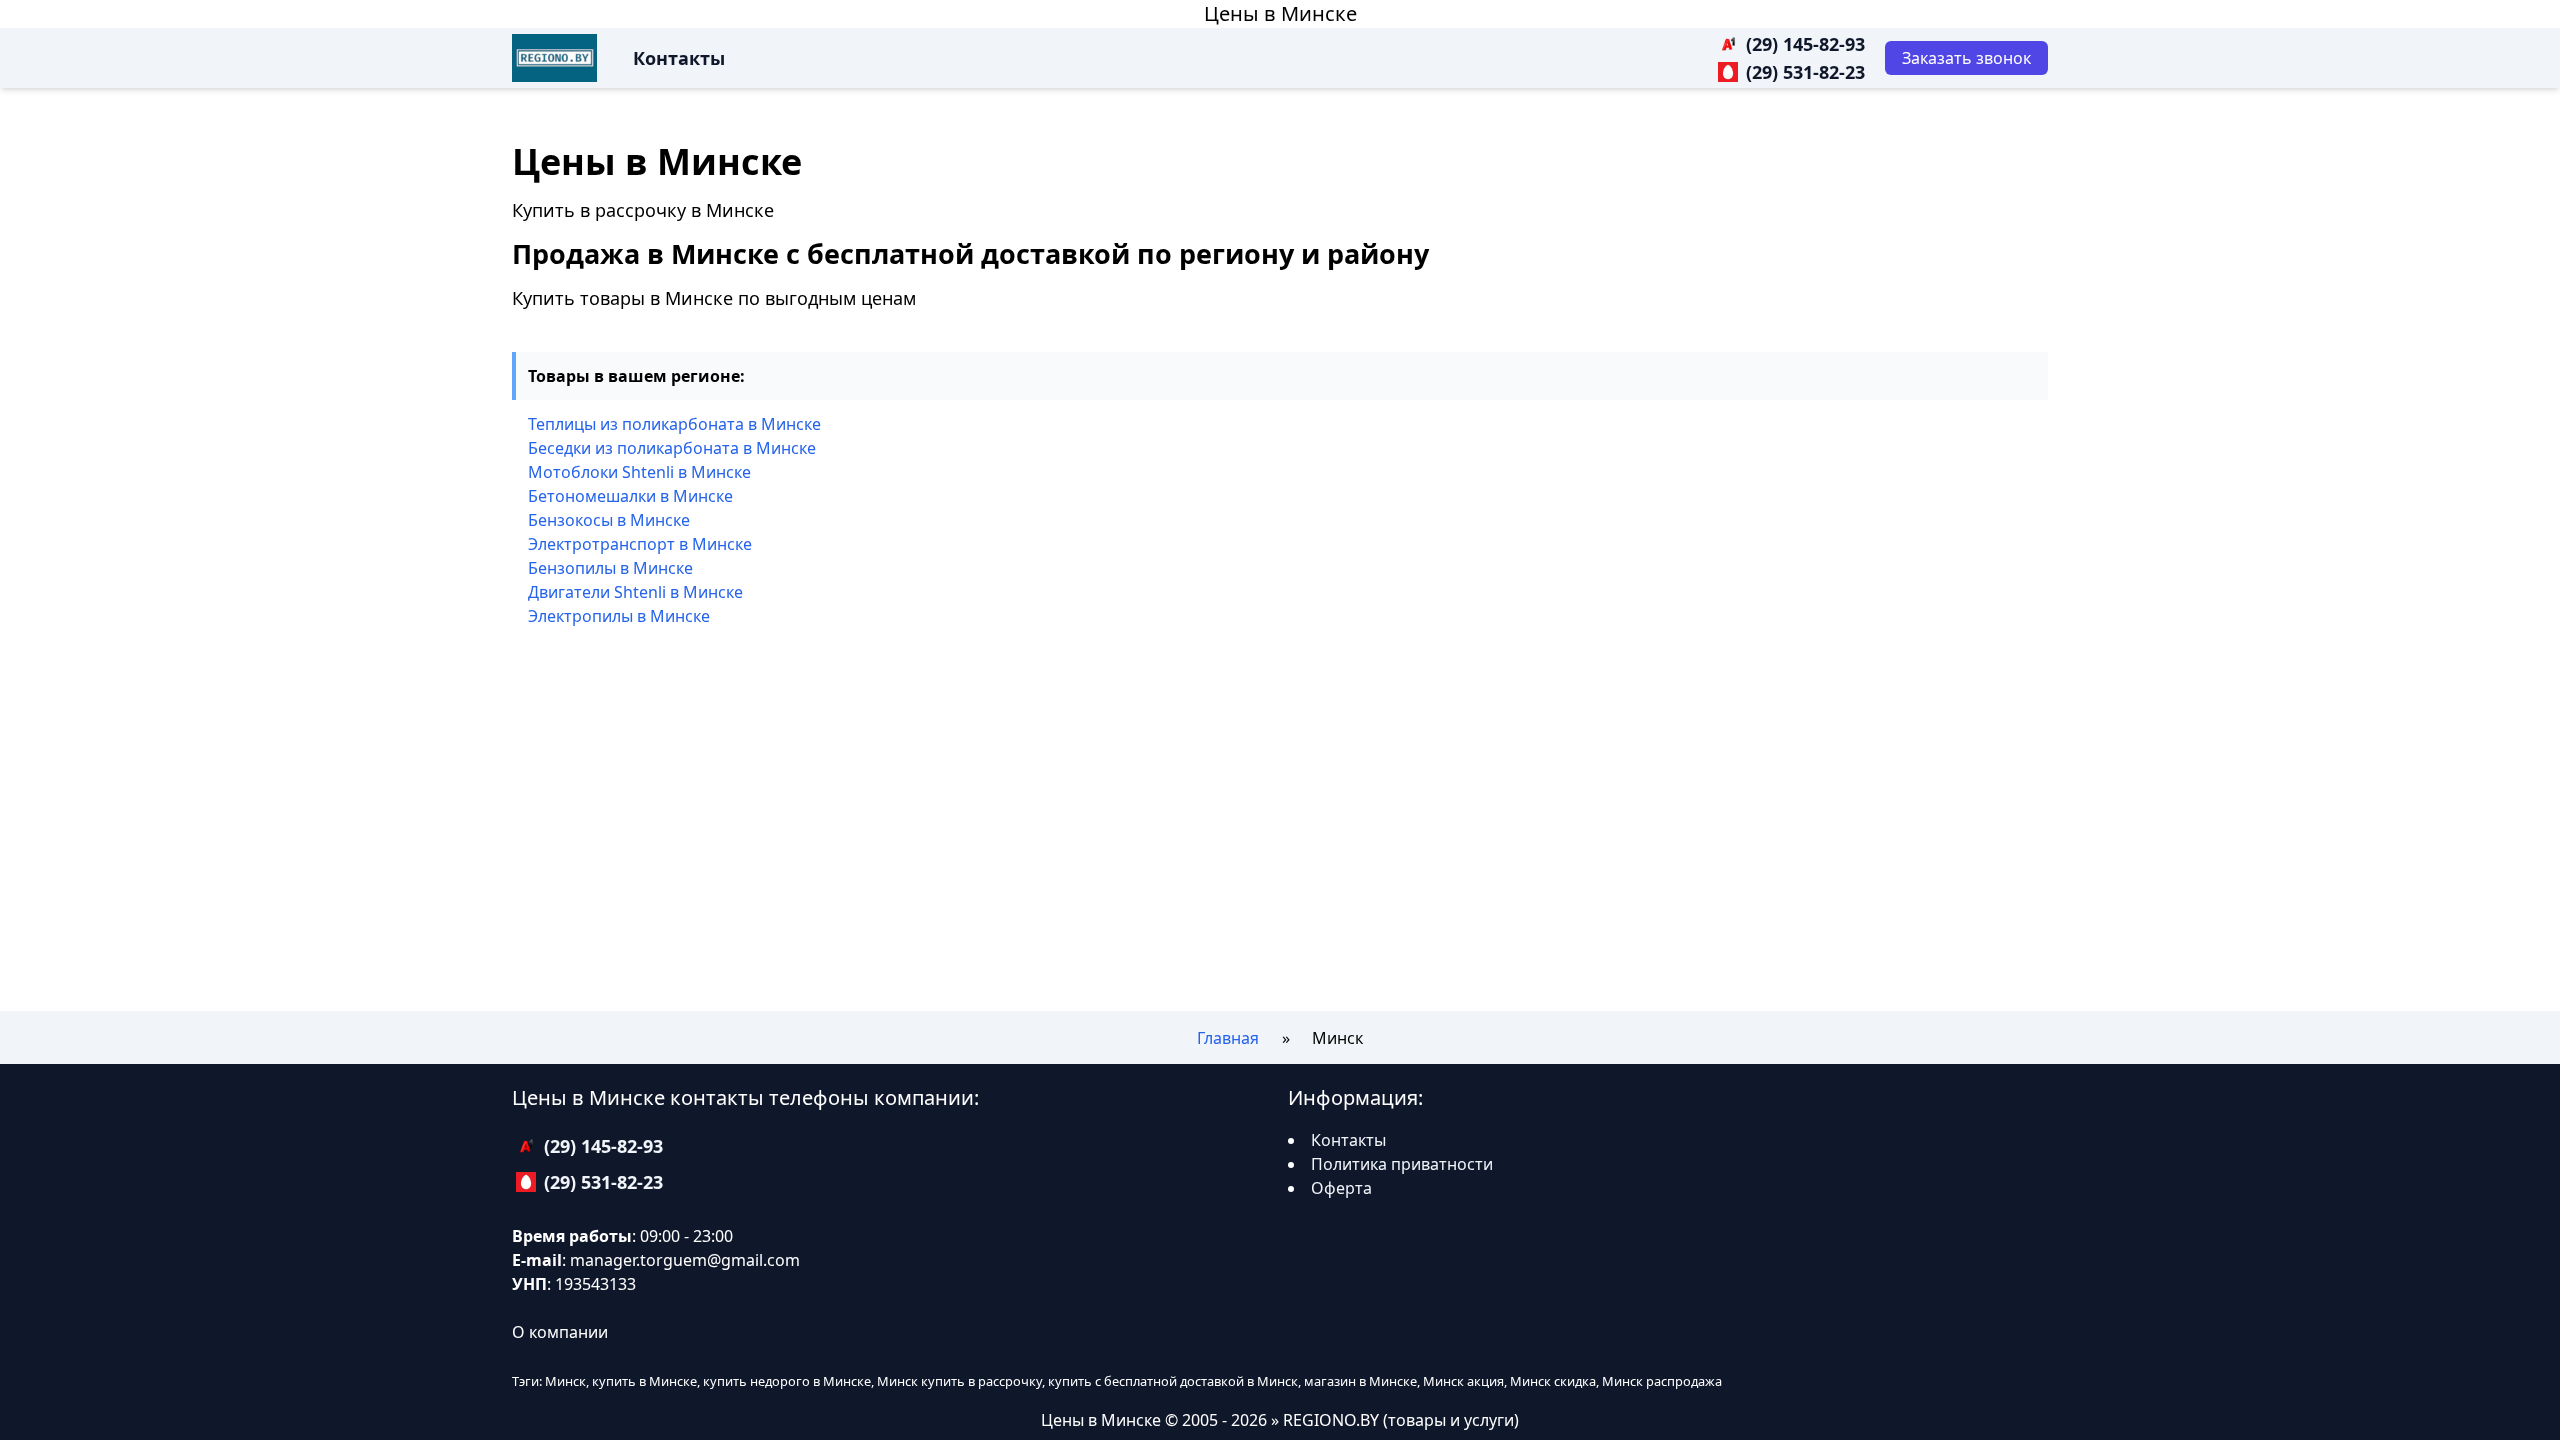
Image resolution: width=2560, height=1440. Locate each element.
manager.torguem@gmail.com (685, 1260)
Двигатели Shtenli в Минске (635, 592)
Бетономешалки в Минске (630, 496)
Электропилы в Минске (619, 616)
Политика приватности (1402, 1164)
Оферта (1341, 1188)
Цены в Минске (1280, 13)
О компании (560, 1332)
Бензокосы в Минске (609, 520)
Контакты (679, 58)
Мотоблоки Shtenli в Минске (639, 472)
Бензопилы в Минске (610, 568)
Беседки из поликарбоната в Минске (672, 448)
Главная (1228, 1038)
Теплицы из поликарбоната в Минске (674, 424)
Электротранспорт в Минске (640, 544)
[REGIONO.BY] (554, 58)
